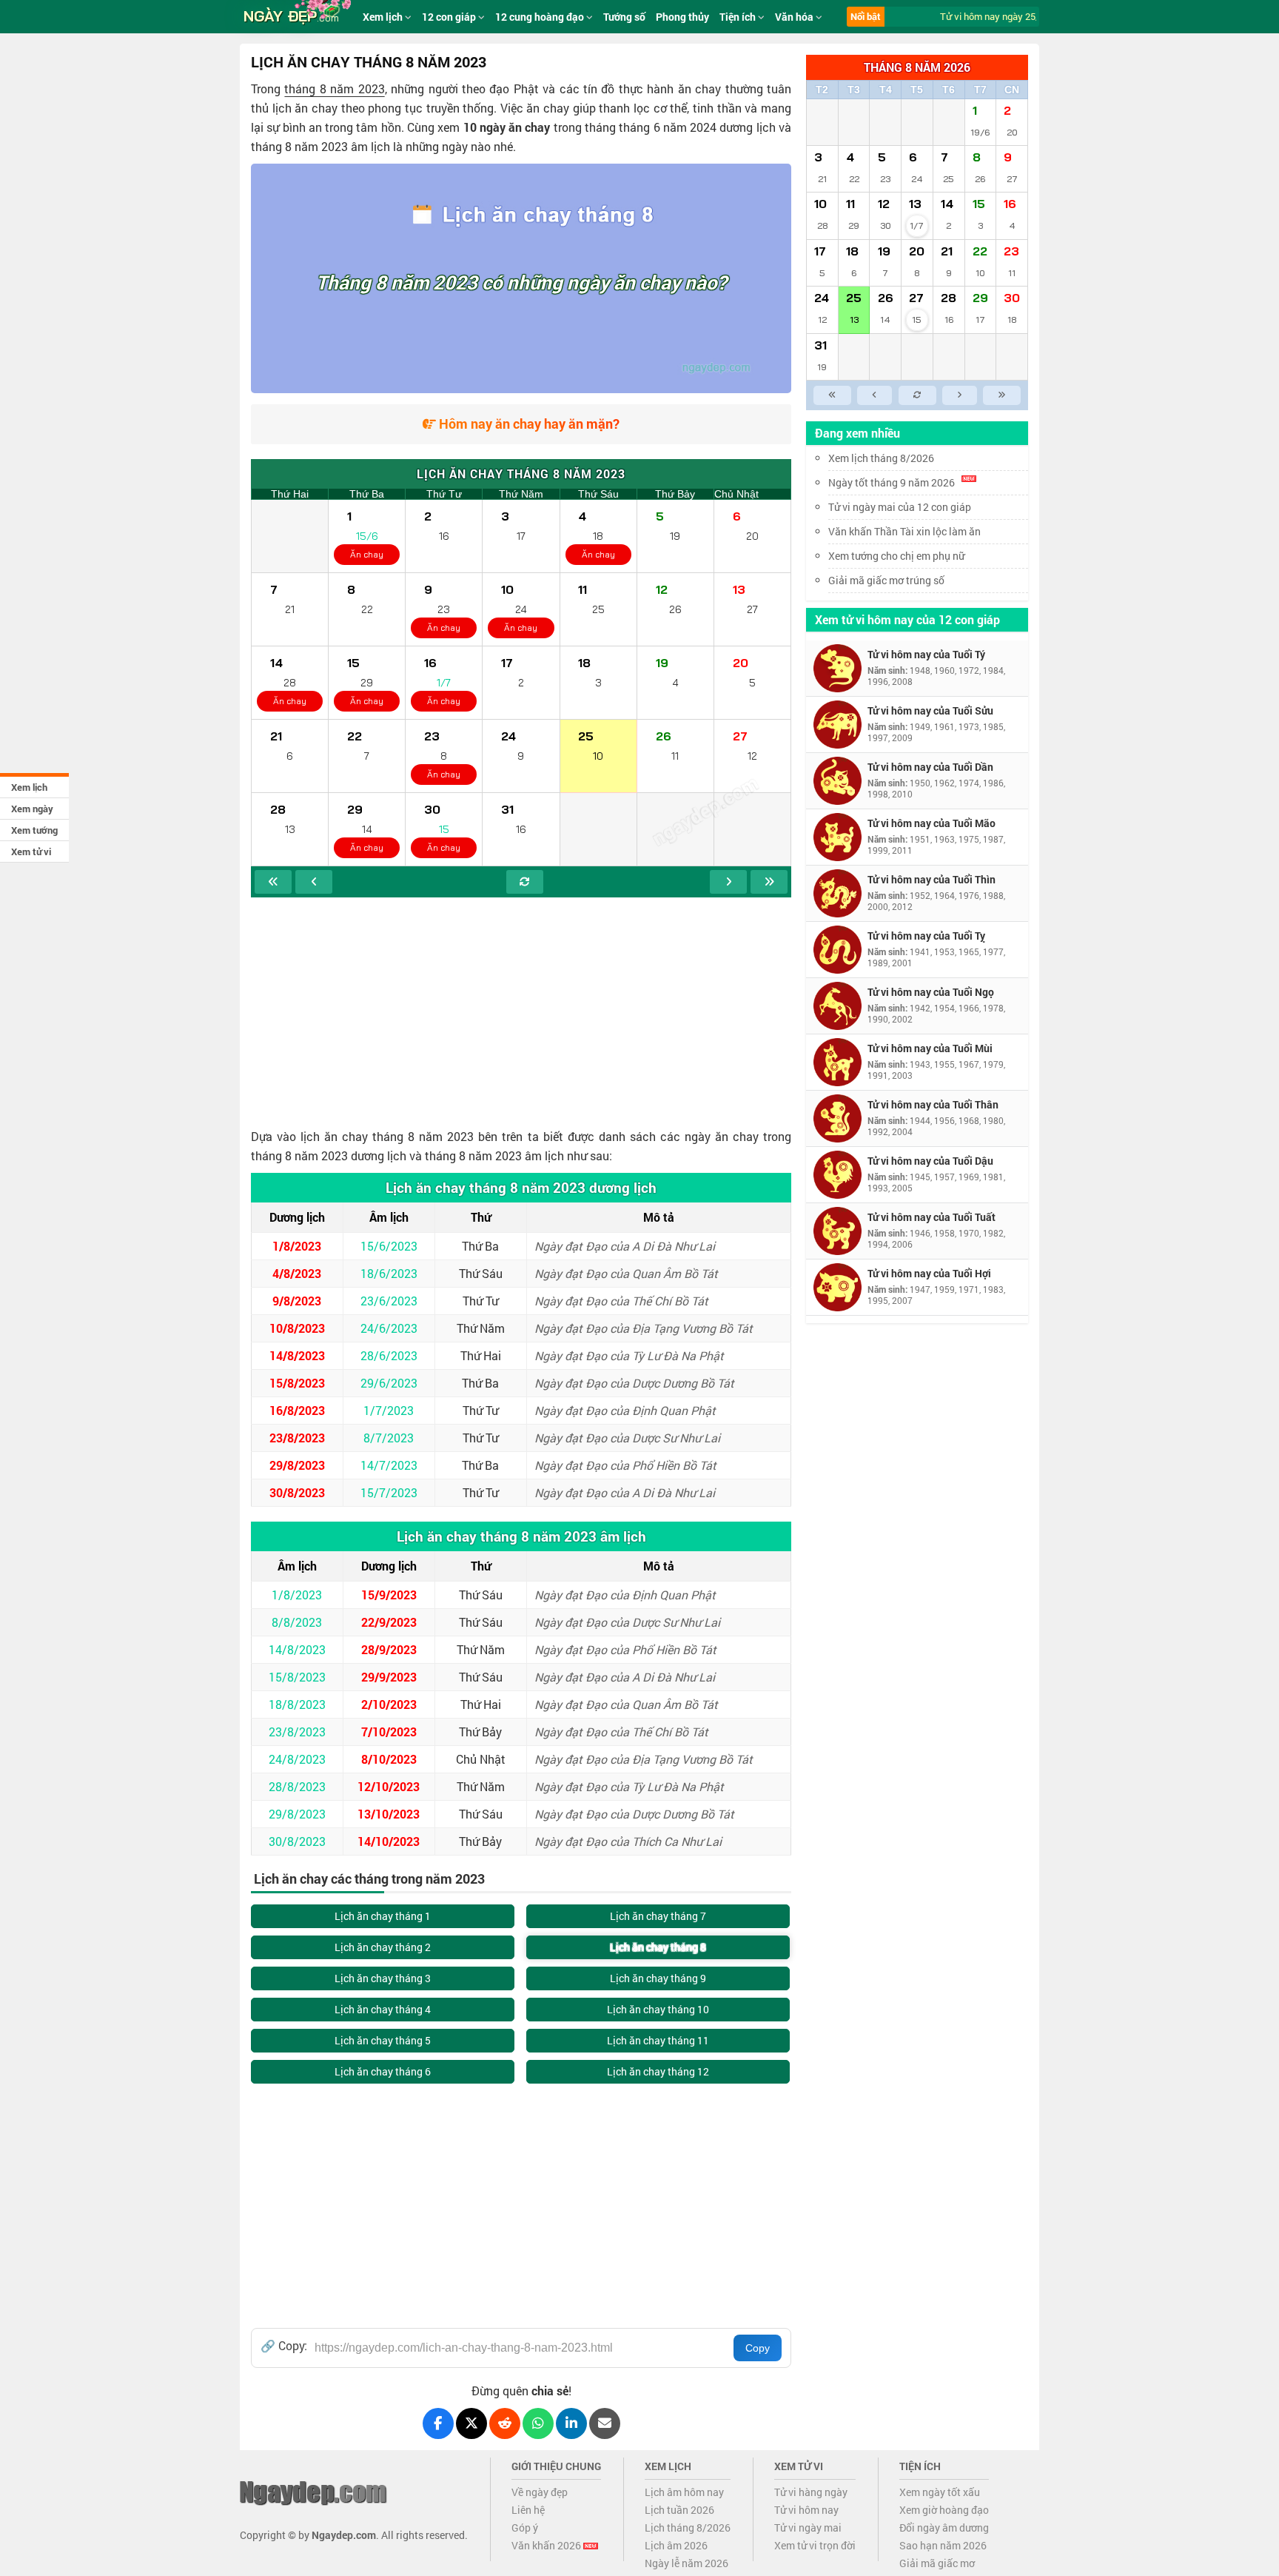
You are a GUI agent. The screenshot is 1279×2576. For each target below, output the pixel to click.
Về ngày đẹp (540, 2492)
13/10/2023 (389, 1814)
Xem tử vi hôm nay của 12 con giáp (907, 619)
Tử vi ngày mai (808, 2528)
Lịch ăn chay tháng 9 (658, 1978)
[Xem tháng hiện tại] (525, 882)
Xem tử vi (31, 852)
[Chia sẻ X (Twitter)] (471, 2423)
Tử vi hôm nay (806, 2510)
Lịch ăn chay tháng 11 (658, 2040)
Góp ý (525, 2528)
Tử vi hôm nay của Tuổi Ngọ (931, 992)
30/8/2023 (297, 1492)
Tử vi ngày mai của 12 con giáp (900, 507)
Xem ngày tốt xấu (940, 2492)
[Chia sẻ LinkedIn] (571, 2423)
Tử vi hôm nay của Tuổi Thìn (931, 879)
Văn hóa (795, 17)
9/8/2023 (297, 1301)
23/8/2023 (297, 1438)
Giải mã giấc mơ (937, 2563)
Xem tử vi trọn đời (815, 2545)
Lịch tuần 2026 (679, 2510)
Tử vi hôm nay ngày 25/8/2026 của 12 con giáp (1027, 16)
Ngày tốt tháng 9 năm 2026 (892, 482)
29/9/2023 (389, 1677)
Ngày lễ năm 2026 (687, 2563)
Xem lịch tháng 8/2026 (881, 458)
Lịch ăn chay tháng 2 (383, 1947)
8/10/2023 (389, 1759)
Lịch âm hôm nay (684, 2492)
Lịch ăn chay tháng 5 (383, 2040)
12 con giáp (450, 17)
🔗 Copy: (284, 2346)
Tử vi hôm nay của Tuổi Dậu (930, 1161)
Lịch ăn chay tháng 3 (383, 1978)
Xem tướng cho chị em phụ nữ (896, 556)
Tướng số (624, 17)
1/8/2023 (297, 1246)
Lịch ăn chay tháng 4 (383, 2009)
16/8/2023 (297, 1410)
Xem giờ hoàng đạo (944, 2510)
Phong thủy (682, 17)
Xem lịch (29, 787)
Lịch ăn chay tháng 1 (383, 1916)
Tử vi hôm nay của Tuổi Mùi (930, 1048)
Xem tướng (34, 830)
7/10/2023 (389, 1732)
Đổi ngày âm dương (944, 2528)
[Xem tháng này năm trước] (273, 882)
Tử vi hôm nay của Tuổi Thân (933, 1104)
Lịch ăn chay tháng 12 (658, 2071)
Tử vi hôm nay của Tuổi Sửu (930, 710)
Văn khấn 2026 (547, 2545)
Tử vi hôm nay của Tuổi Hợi (929, 1273)
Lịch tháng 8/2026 (688, 2528)
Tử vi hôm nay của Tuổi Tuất (931, 1217)
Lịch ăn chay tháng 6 (383, 2071)
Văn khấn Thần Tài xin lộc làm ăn (904, 531)
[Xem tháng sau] (728, 882)
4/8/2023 (297, 1273)
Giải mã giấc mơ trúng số (886, 580)
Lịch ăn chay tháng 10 (658, 2009)
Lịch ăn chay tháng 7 (658, 1916)
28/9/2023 (389, 1649)
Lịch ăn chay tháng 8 (658, 1947)
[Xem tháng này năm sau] (769, 882)
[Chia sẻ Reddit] (505, 2423)
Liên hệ (528, 2510)
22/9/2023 (389, 1622)
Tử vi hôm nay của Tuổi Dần (930, 767)
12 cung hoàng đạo (541, 17)
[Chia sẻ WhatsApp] (538, 2423)
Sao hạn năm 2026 (943, 2545)
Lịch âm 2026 (676, 2545)
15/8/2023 (297, 1383)
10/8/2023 (297, 1328)
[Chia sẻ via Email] (605, 2423)
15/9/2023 (389, 1595)
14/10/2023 (389, 1841)
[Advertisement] (521, 1008)
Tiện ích (739, 17)
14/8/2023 (297, 1355)
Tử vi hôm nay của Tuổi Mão (931, 823)
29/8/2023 (297, 1465)
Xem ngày (32, 809)
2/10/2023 (389, 1704)
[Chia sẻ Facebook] (438, 2423)
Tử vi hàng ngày (811, 2492)
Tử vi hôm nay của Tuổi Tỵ (926, 936)
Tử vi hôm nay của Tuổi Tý (926, 654)
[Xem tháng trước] (314, 882)
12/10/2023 (389, 1786)
